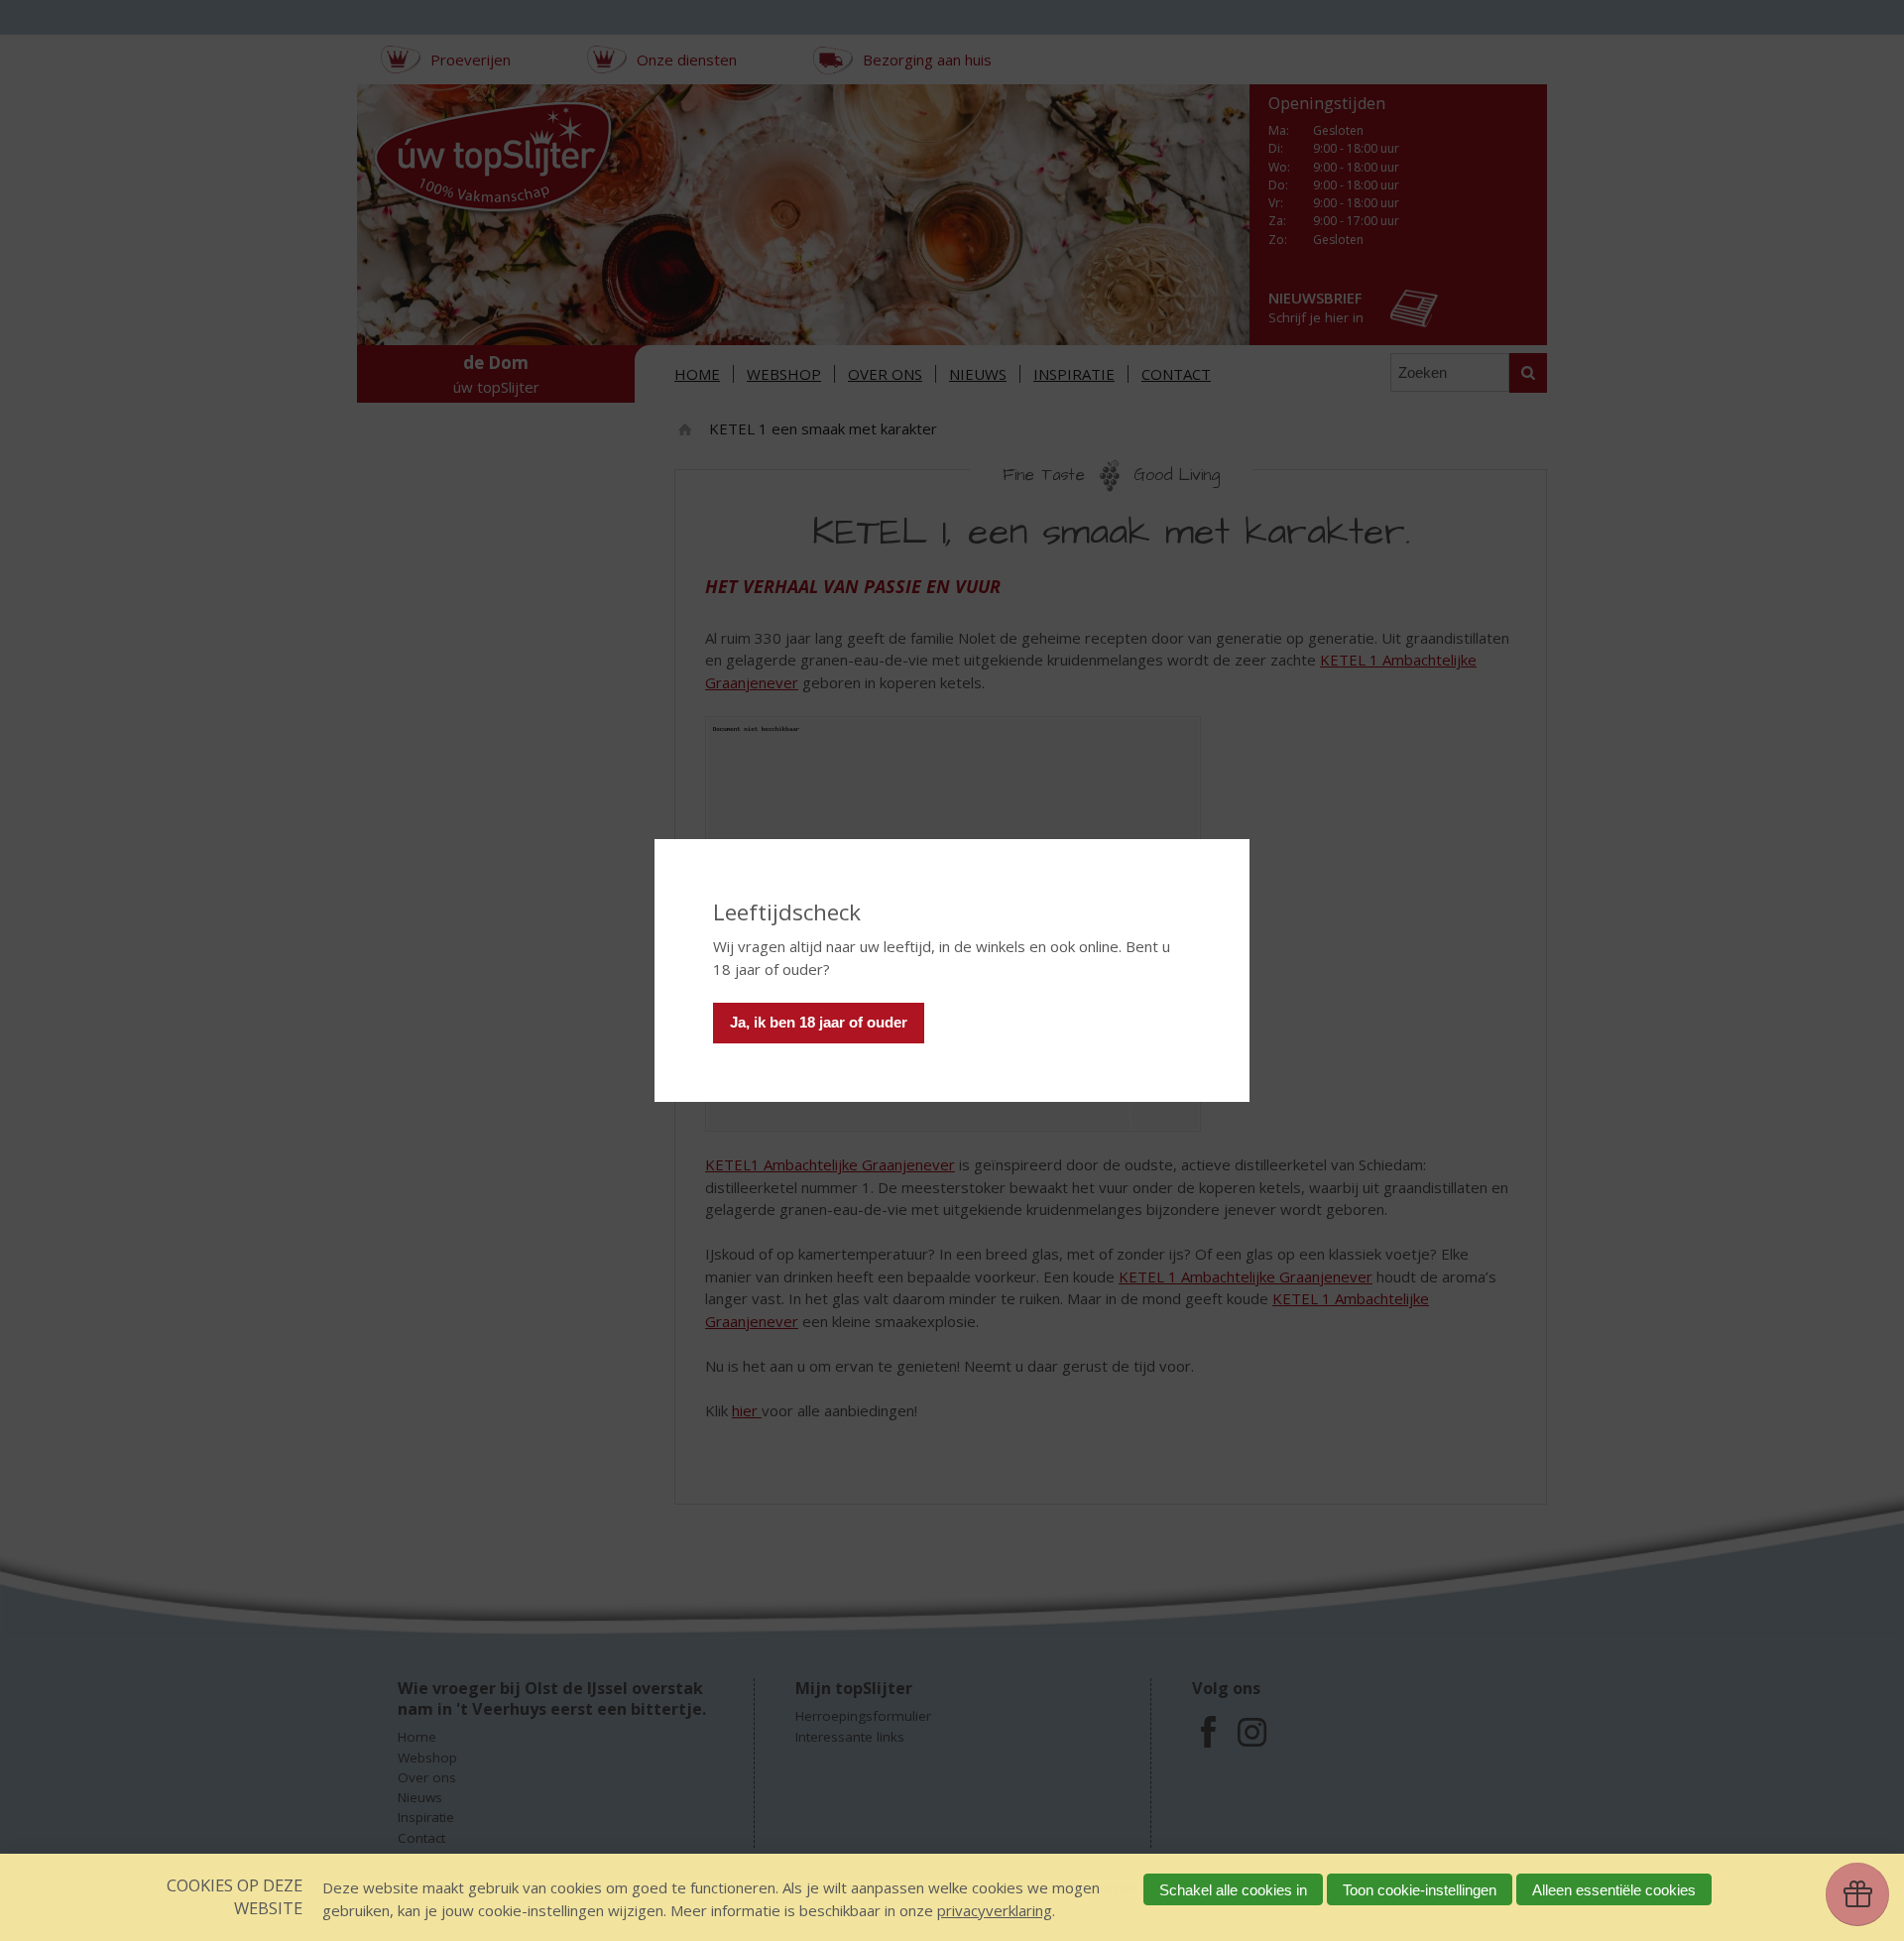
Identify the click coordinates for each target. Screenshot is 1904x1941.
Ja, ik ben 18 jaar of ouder (819, 1022)
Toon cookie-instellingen (1420, 1890)
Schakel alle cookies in (1233, 1890)
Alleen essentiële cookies (1614, 1890)
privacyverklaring (995, 1910)
